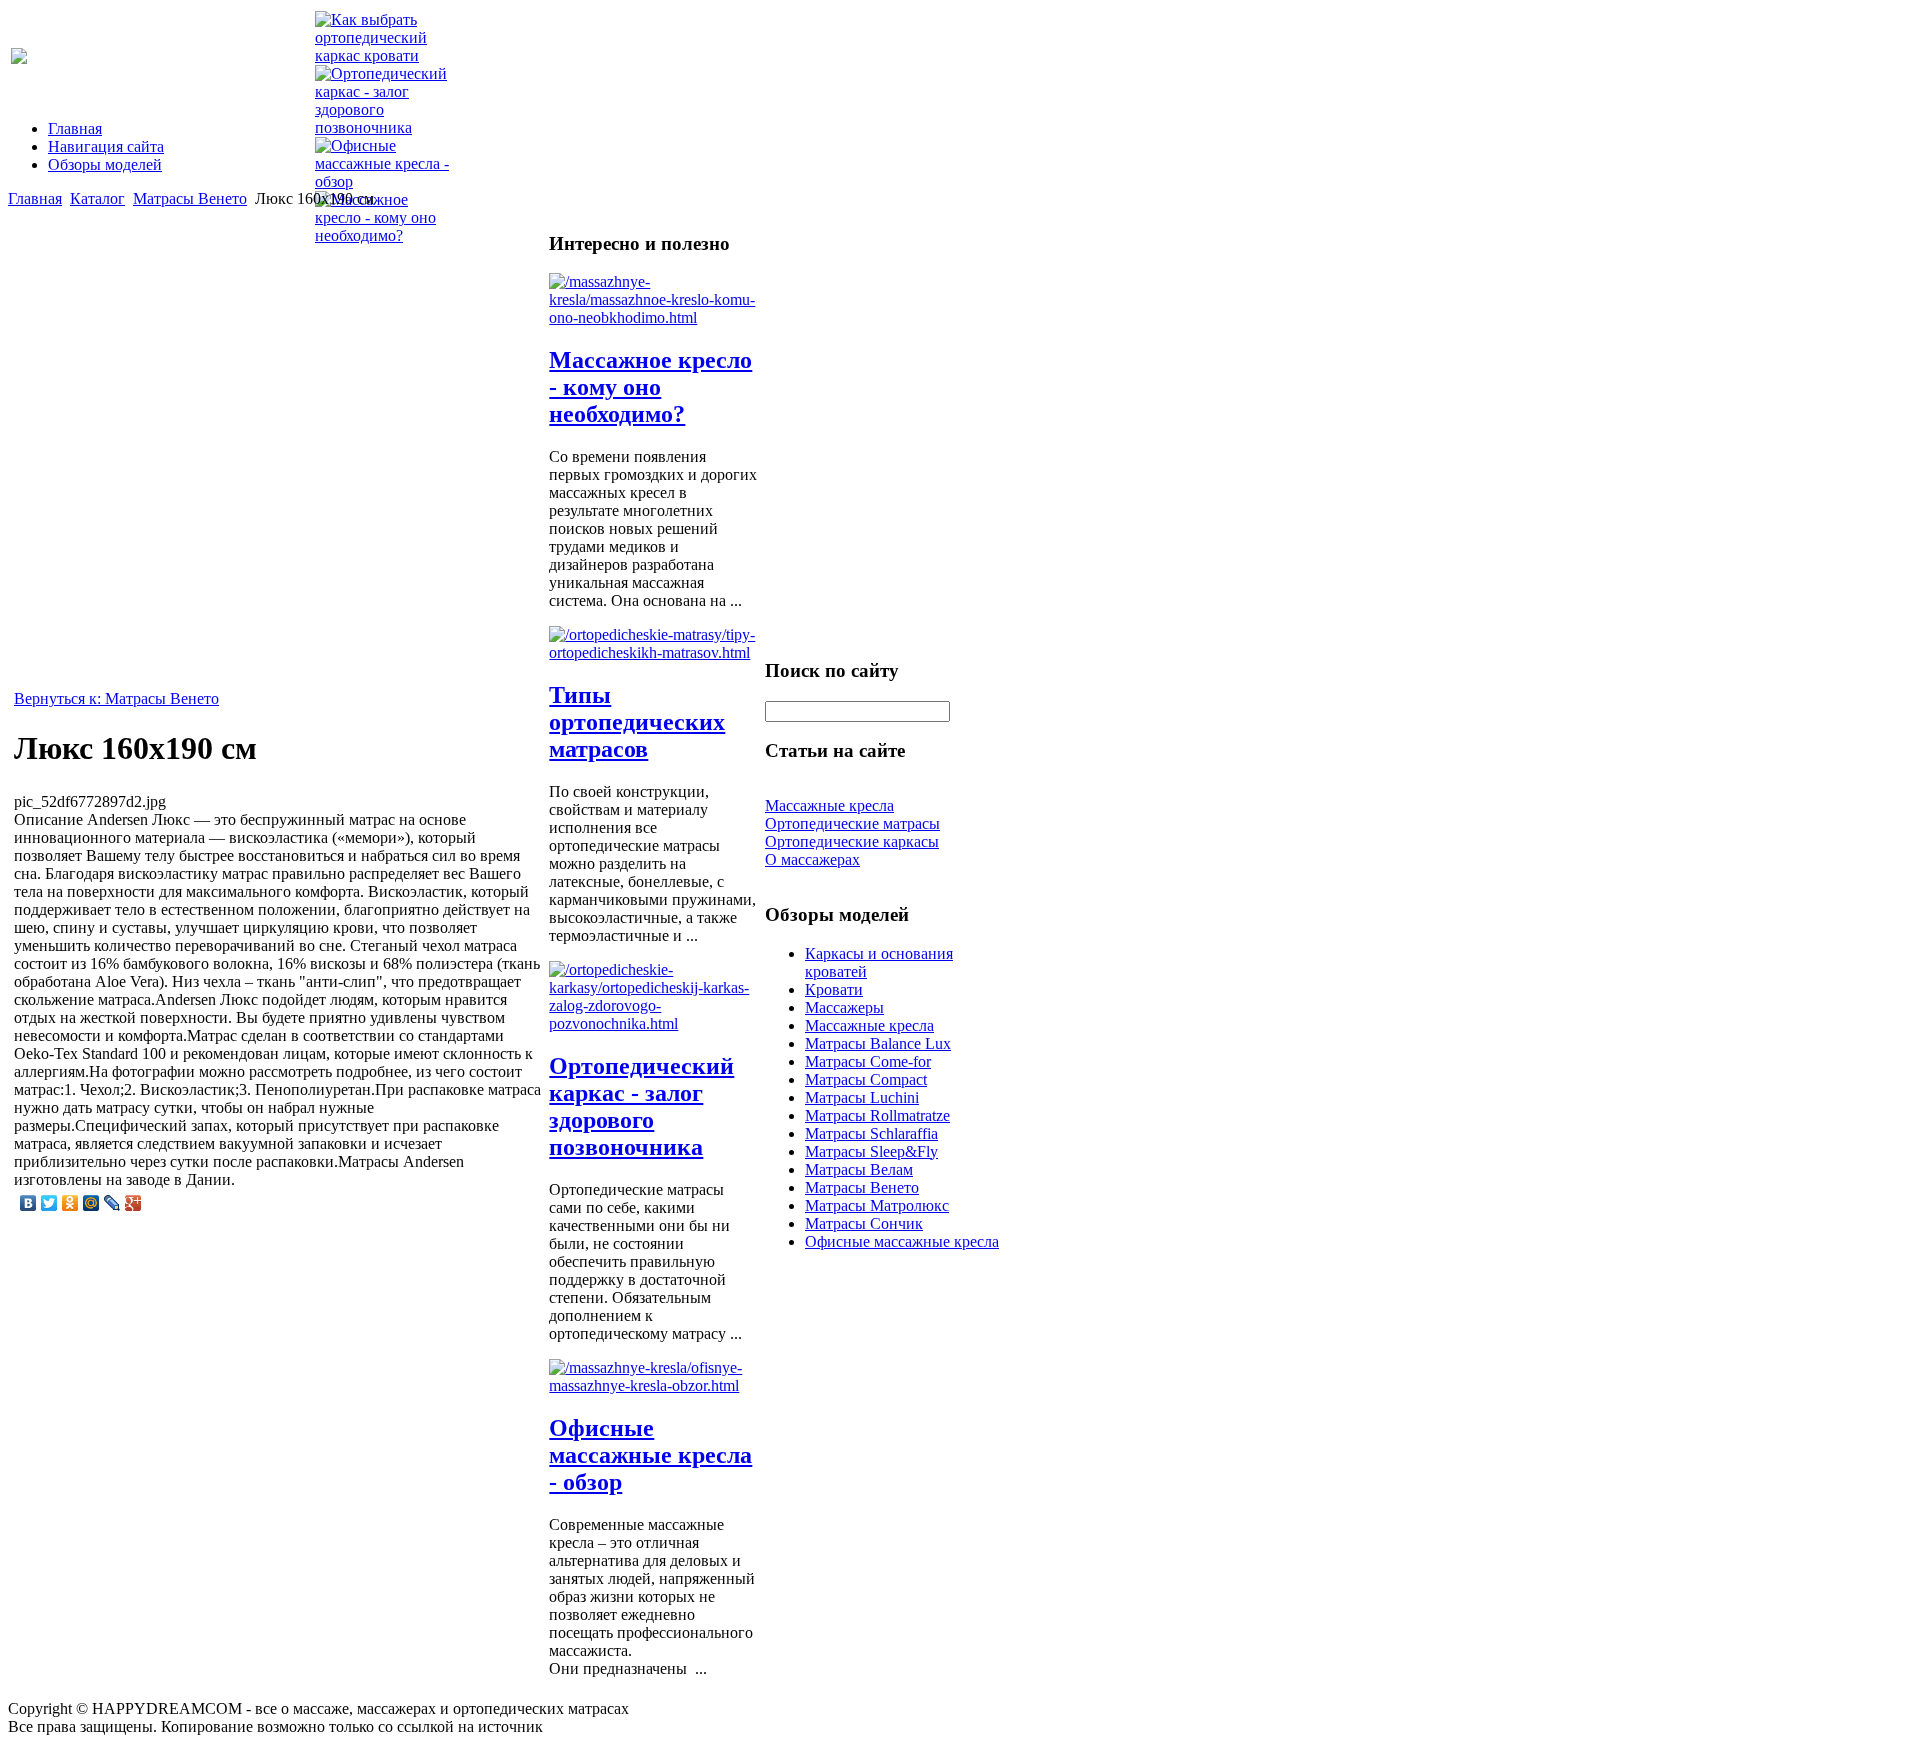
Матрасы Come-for (868, 1061)
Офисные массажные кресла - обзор (650, 1455)
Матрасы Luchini (862, 1097)
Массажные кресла (869, 1025)
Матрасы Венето (190, 198)
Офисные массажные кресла (902, 1241)
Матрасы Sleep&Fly (871, 1151)
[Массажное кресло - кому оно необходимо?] (653, 317)
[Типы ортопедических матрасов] (653, 652)
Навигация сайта (106, 146)
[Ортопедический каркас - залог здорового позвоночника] (653, 1023)
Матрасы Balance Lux (878, 1043)
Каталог (97, 198)
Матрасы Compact (866, 1079)
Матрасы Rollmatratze (877, 1115)
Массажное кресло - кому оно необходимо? (650, 387)
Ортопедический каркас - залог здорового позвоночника (641, 1106)
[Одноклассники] (70, 1203)
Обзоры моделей (105, 164)
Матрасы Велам (859, 1169)
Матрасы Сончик (864, 1223)
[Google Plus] (133, 1203)
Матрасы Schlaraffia (871, 1133)
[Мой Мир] (91, 1203)
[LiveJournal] (112, 1203)
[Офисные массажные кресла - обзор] (653, 1385)
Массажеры (844, 1007)
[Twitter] (49, 1203)
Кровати (834, 989)
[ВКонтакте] (28, 1203)
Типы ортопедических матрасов (637, 722)
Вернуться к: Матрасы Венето (116, 698)
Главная (75, 128)
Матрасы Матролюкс (877, 1205)
